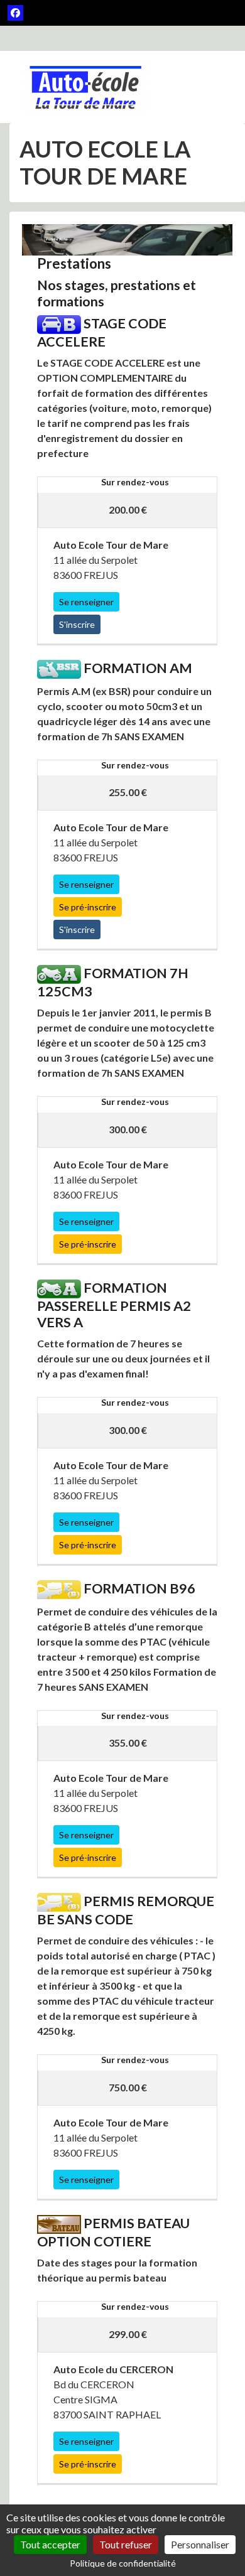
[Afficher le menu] (205, 87)
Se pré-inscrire (88, 907)
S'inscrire (77, 624)
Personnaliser (200, 2544)
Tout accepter (50, 2544)
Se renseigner (86, 602)
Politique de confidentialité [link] (123, 2563)
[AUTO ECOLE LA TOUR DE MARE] (85, 87)
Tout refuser (126, 2544)
